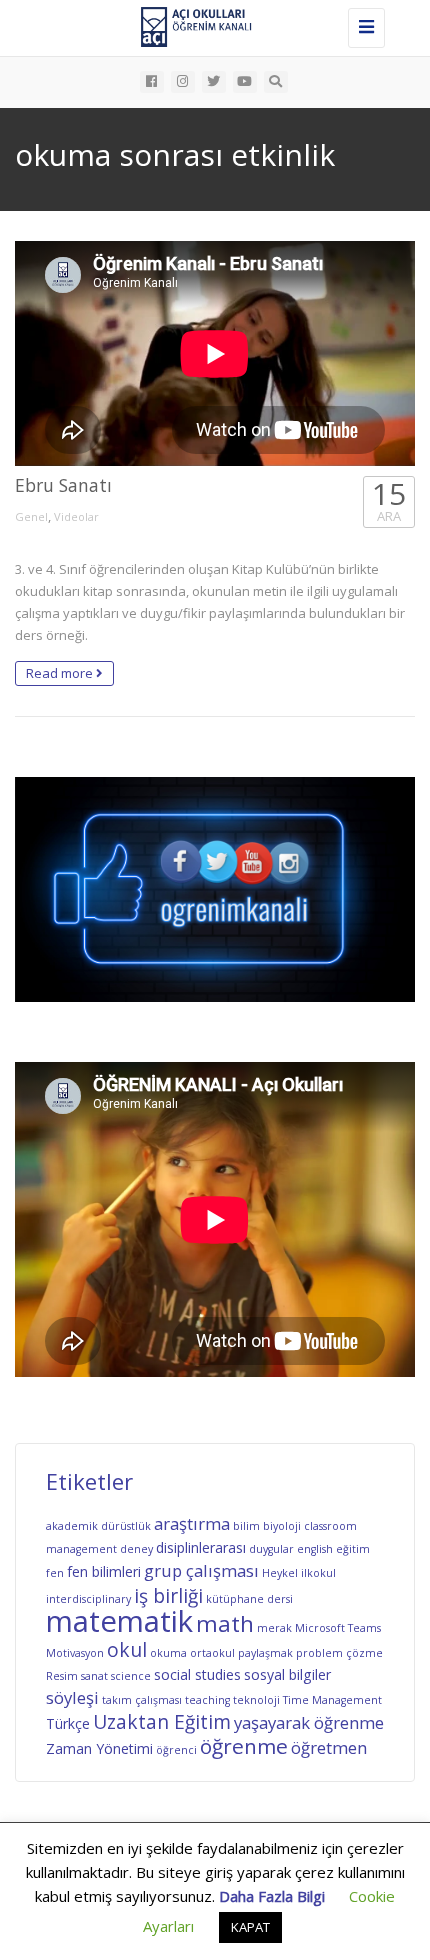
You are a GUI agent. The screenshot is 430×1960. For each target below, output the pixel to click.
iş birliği (168, 1596)
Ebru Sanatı (63, 485)
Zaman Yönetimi (99, 1748)
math (225, 1623)
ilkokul (318, 1573)
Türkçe (68, 1723)
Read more (61, 673)
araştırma (192, 1523)
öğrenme (244, 1746)
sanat (94, 1676)
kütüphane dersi (249, 1599)
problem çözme (339, 1653)
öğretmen (329, 1747)
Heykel (280, 1573)
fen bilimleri (104, 1571)
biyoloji (282, 1526)
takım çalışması (142, 1700)
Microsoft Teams (338, 1628)
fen (55, 1573)
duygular (271, 1549)
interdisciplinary (88, 1599)
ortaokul (212, 1653)
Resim (62, 1676)
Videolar (76, 516)
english (315, 1549)
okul (127, 1650)
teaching (207, 1700)
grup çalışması (201, 1570)
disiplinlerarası (201, 1547)
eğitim (353, 1549)
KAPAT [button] (250, 1927)
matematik (119, 1621)
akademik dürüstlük (98, 1526)
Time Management (332, 1700)
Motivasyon (75, 1653)
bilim (246, 1526)
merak (274, 1628)
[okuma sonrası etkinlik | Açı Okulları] (210, 25)
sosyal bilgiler (287, 1674)
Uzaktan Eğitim (162, 1722)
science (131, 1676)
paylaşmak (265, 1653)
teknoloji (256, 1700)
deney (136, 1549)
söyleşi (72, 1697)
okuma (168, 1653)
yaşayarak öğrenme (309, 1722)
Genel (31, 516)
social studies (197, 1674)
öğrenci (176, 1750)
